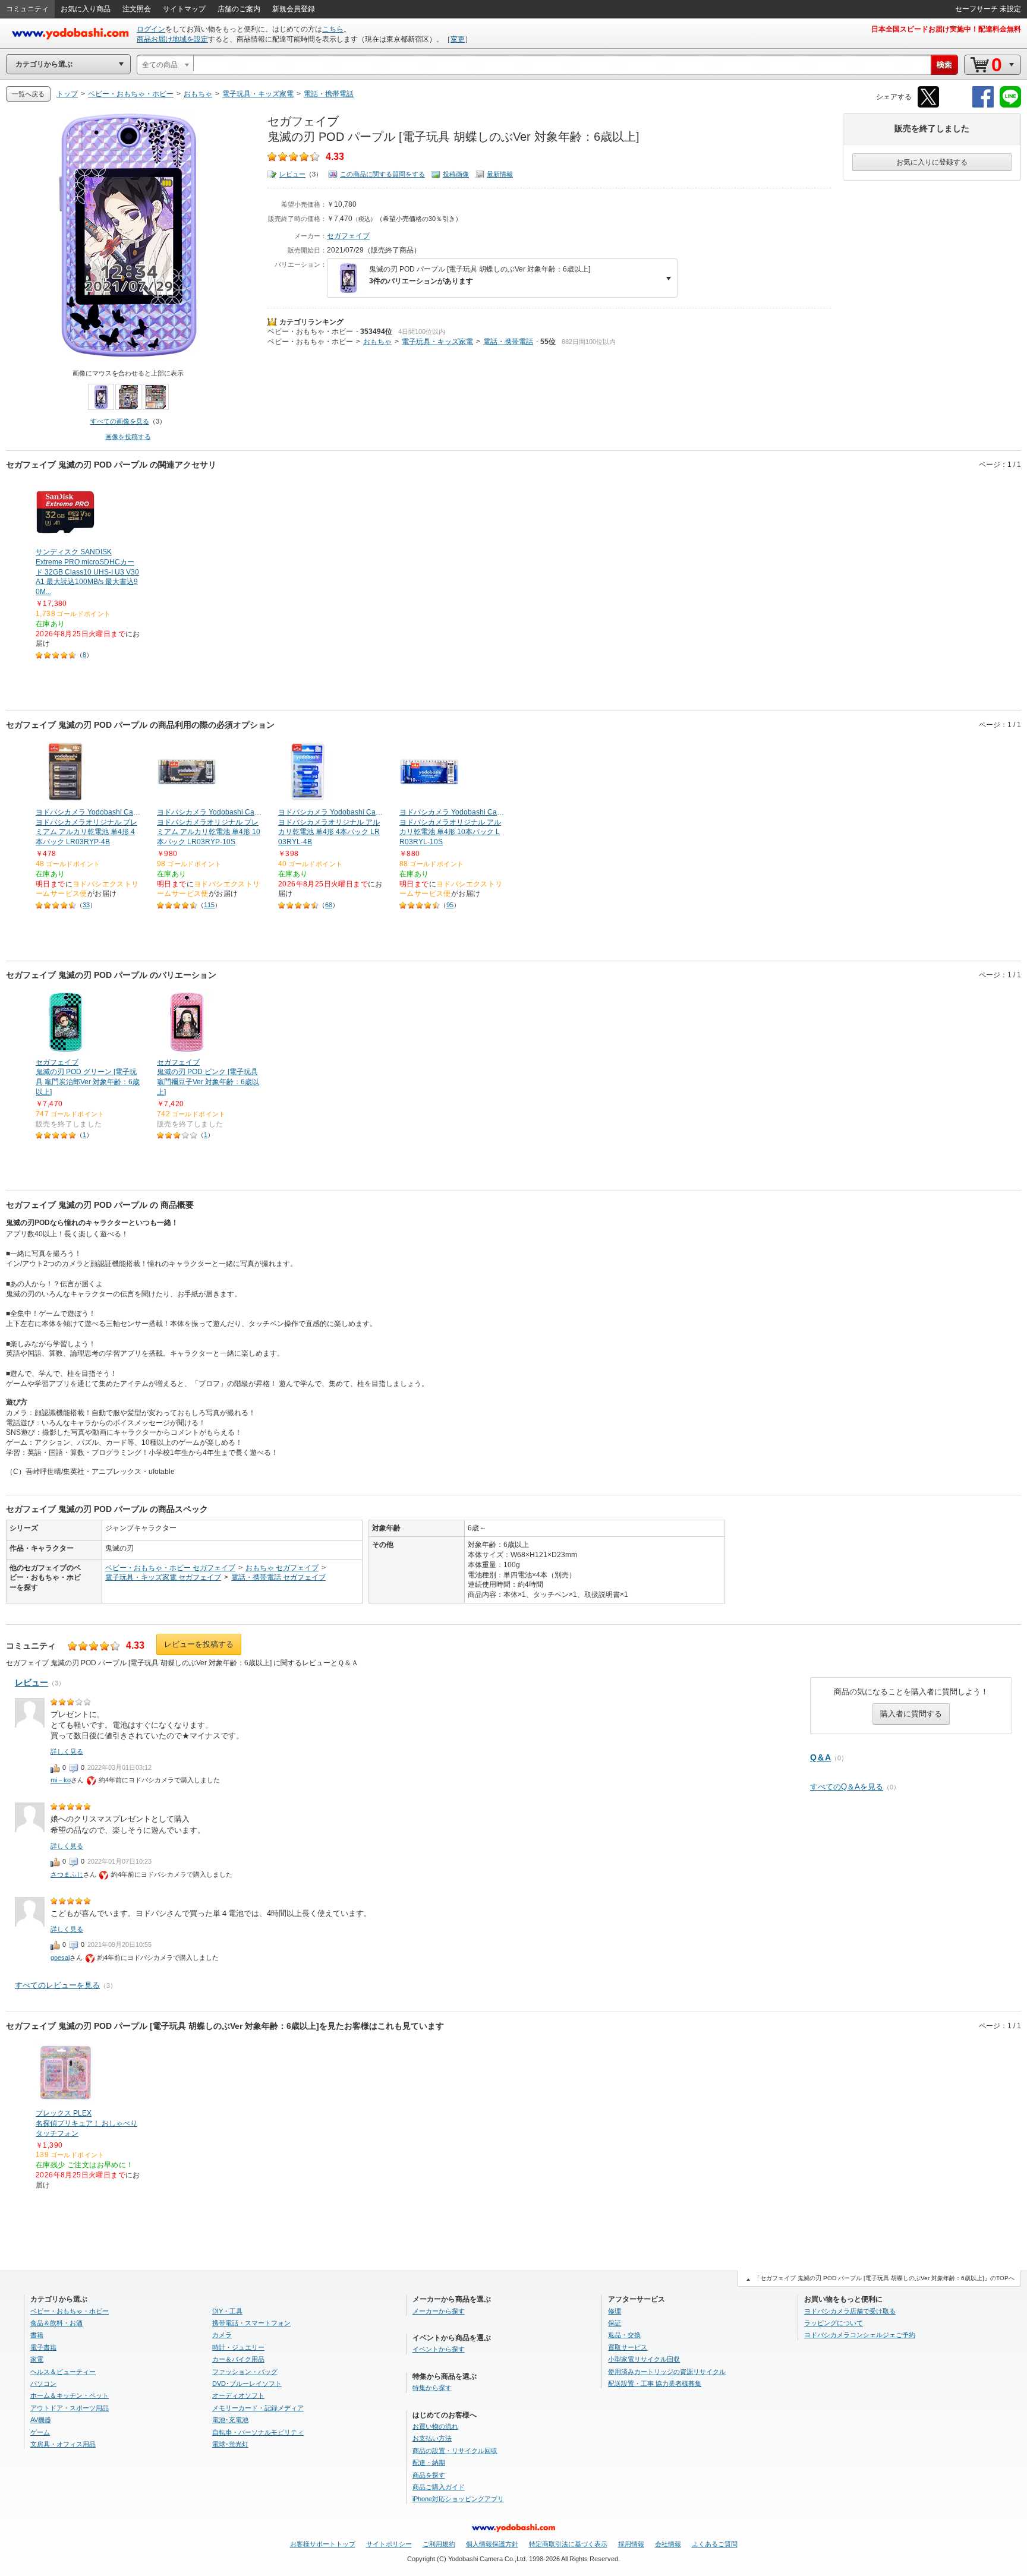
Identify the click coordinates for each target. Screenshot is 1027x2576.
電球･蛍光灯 (230, 2444)
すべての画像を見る (120, 421)
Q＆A (820, 1757)
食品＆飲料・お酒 (56, 2323)
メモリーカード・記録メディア (258, 2408)
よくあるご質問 (715, 2544)
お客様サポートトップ (323, 2544)
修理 (615, 2311)
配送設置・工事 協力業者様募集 (655, 2384)
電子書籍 (43, 2347)
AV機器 (41, 2420)
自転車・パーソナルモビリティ (258, 2432)
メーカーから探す (439, 2311)
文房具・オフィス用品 (63, 2444)
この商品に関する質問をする (382, 174)
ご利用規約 (439, 2544)
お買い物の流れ (435, 2426)
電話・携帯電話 (508, 342)
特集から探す (432, 2388)
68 (329, 905)
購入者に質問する (911, 1714)
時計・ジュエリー (238, 2347)
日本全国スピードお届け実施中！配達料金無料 (946, 29)
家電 (37, 2359)
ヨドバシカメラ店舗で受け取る (850, 2311)
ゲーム (40, 2432)
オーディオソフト (238, 2395)
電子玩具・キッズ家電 (437, 342)
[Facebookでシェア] (983, 105)
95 (450, 905)
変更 (458, 39)
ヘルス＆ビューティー (63, 2372)
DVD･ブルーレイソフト (247, 2384)
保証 (615, 2323)
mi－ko (61, 1780)
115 (209, 905)
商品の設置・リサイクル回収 (455, 2451)
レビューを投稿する (199, 1644)
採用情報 (631, 2544)
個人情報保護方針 (492, 2544)
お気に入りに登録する (932, 162)
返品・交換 (624, 2335)
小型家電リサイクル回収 (644, 2359)
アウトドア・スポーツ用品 (70, 2408)
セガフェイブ (348, 236)
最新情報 (500, 174)
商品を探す (429, 2475)
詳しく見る (67, 1751)
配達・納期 (429, 2463)
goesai (60, 1958)
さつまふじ (67, 1874)
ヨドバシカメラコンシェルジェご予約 (860, 2335)
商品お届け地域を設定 (172, 39)
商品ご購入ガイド (439, 2487)
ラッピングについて (834, 2323)
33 (86, 905)
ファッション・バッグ (245, 2372)
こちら (333, 29)
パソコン (43, 2384)
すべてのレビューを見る (57, 1985)
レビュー (292, 174)
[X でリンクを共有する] (928, 105)
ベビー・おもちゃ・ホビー (310, 332)
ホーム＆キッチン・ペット (70, 2395)
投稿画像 (456, 174)
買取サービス (628, 2347)
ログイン (151, 29)
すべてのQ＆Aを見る (847, 1787)
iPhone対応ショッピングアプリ (458, 2499)
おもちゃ (377, 342)
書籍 (37, 2335)
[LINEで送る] (1010, 105)
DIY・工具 (227, 2311)
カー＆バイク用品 (238, 2359)
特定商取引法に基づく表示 (568, 2544)
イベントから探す (439, 2349)
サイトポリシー (389, 2544)
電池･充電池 (230, 2420)
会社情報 (668, 2544)
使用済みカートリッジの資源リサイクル (667, 2372)
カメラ (222, 2335)
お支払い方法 (432, 2438)
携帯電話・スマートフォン (251, 2323)
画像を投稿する (128, 437)
